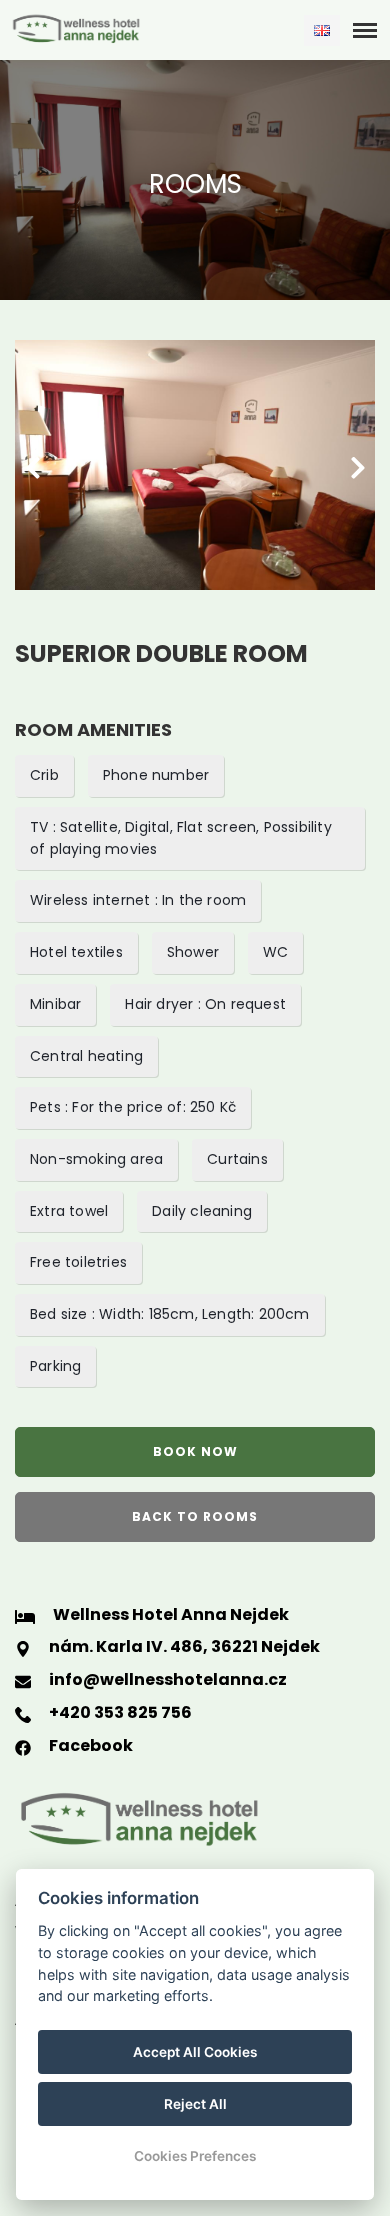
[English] (322, 30)
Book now (195, 1451)
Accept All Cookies (195, 2052)
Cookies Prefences (195, 2156)
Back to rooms (195, 1516)
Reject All (195, 2104)
